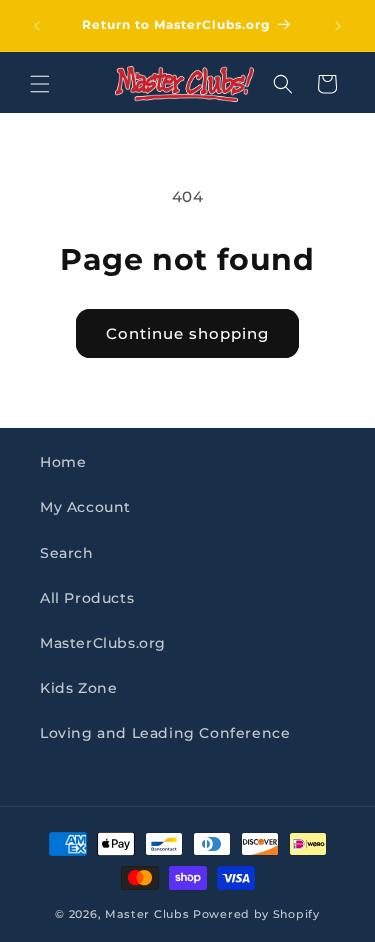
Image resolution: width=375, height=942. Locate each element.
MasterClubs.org (103, 643)
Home (63, 462)
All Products (87, 598)
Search (67, 553)
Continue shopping (187, 333)
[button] (40, 84)
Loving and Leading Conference (165, 733)
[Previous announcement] (37, 26)
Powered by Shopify (256, 914)
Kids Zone (78, 688)
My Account (85, 507)
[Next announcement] (338, 26)
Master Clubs (147, 914)
